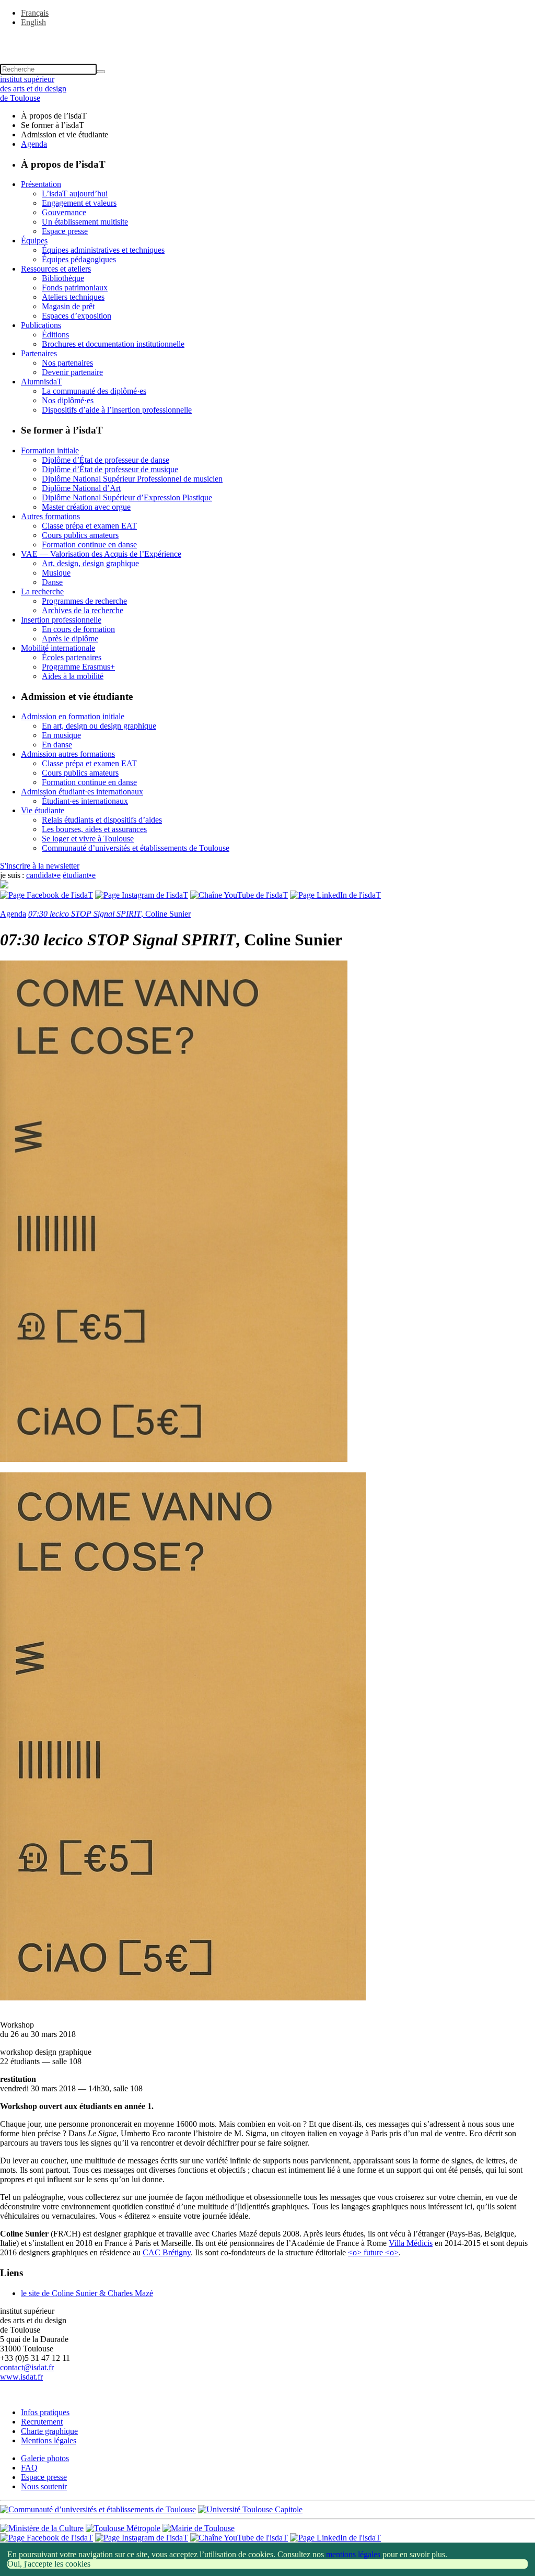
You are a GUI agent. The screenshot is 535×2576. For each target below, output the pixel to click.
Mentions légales (49, 2440)
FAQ (29, 2468)
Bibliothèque (63, 278)
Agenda (34, 144)
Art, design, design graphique (90, 563)
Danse (52, 582)
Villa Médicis (411, 2243)
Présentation (41, 184)
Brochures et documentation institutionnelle (113, 344)
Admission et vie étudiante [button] (65, 134)
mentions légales (353, 2554)
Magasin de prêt (68, 306)
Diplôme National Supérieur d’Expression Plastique (127, 497)
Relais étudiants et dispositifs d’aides (102, 820)
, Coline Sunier (109, 914)
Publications (41, 325)
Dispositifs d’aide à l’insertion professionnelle (117, 410)
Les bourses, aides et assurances (94, 829)
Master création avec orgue (86, 507)
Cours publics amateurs (80, 535)
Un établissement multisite (85, 222)
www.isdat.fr (21, 2377)
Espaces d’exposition (77, 316)
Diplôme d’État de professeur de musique (110, 469)
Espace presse (65, 231)
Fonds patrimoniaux (75, 288)
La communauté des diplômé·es (94, 391)
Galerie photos (45, 2458)
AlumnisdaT (42, 382)
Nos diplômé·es (68, 400)
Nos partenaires (67, 363)
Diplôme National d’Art (81, 488)
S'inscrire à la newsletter (40, 866)
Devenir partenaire (72, 372)
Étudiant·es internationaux (85, 801)
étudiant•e (79, 875)
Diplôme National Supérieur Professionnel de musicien (132, 479)
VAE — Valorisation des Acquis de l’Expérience (101, 554)
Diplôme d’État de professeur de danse (106, 460)
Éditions (55, 335)
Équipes (34, 241)
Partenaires (39, 353)
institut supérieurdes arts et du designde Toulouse (33, 89)
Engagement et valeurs (79, 203)
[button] (267, 40)
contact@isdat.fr (27, 2367)
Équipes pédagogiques (79, 259)
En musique (61, 735)
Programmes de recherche (84, 601)
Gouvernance (64, 212)
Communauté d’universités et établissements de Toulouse (136, 848)
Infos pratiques (45, 2412)
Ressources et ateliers (56, 269)
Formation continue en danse (89, 545)
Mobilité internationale (58, 648)
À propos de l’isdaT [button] (54, 116)
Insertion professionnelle (61, 620)
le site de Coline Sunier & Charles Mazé (87, 2293)
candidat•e (43, 875)
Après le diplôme (70, 639)
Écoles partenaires (72, 657)
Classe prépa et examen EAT (89, 526)
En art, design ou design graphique (99, 726)
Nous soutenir (44, 2486)
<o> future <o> (373, 2252)
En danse (57, 745)
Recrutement (42, 2422)
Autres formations (50, 516)
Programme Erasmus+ (78, 667)
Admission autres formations (68, 754)
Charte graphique (49, 2431)
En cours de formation (78, 629)
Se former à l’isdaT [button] (53, 125)
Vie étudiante (43, 810)
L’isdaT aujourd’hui (75, 194)
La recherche (42, 592)
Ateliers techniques (73, 297)
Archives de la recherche (83, 610)
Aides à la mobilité (73, 676)
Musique (56, 573)
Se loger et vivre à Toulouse (88, 839)
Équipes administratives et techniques (103, 250)
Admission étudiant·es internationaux (82, 792)
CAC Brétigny (167, 2252)
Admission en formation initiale (73, 716)
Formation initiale (50, 450)
